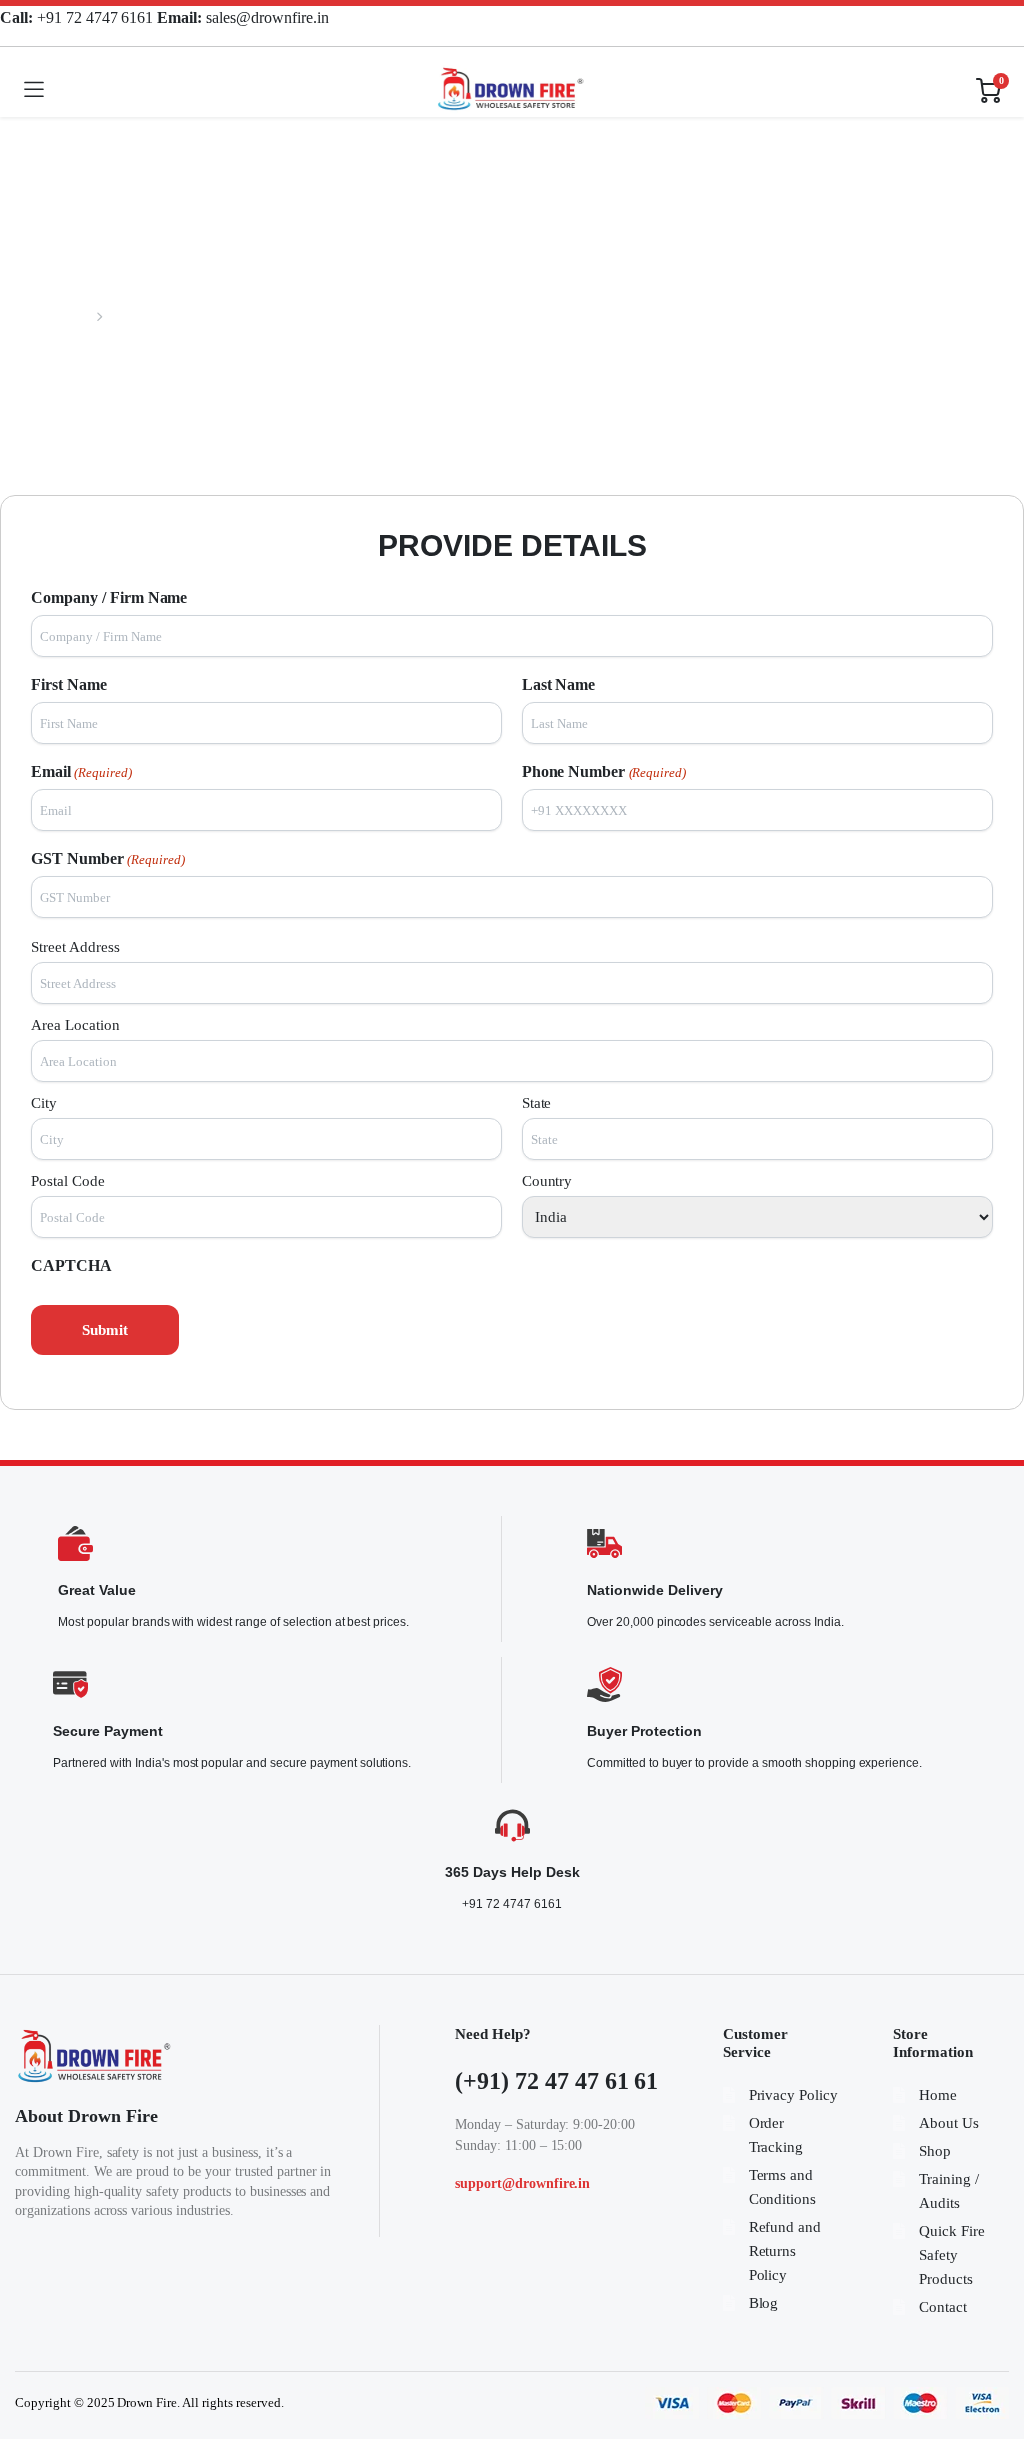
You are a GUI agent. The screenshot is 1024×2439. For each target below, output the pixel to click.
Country (547, 1181)
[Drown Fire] (510, 90)
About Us (949, 2123)
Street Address (75, 947)
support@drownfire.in (522, 2183)
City (44, 1103)
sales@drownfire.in (242, 17)
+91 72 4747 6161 (78, 17)
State (537, 1103)
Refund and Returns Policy (785, 2251)
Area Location (75, 1025)
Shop (935, 2151)
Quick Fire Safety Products (952, 2255)
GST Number (108, 858)
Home (74, 316)
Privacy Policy (794, 2095)
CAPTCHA (71, 1265)
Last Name (559, 684)
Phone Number (604, 771)
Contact (943, 2307)
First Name (69, 684)
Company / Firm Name (109, 597)
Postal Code (68, 1181)
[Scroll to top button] (992, 2349)
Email (81, 771)
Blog (764, 2303)
